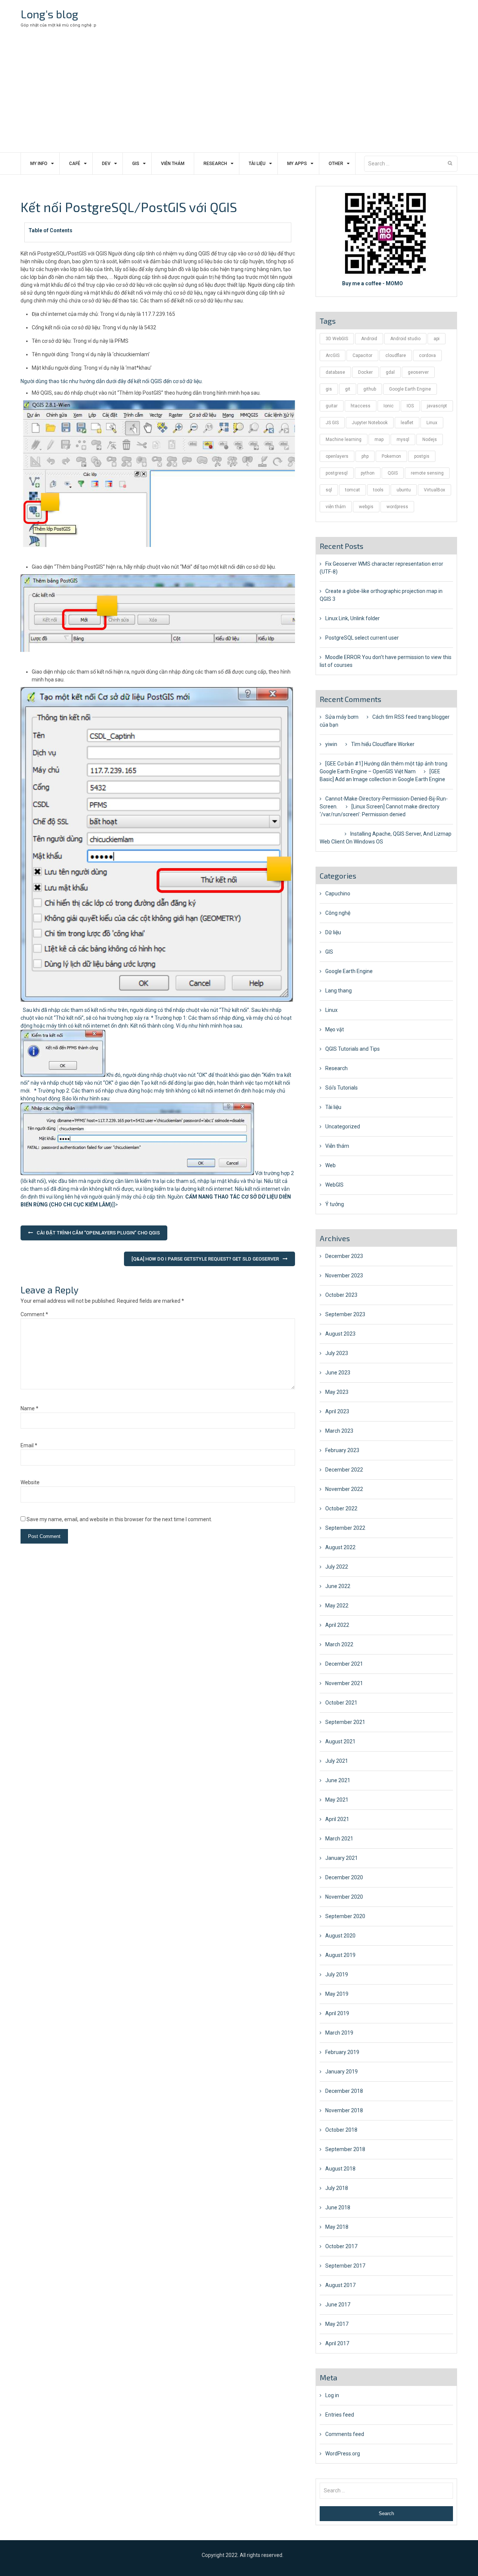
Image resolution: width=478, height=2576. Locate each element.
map (379, 439)
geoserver (418, 372)
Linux (432, 423)
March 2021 (339, 1839)
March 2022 (339, 1644)
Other (336, 164)
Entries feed (340, 2415)
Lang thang (339, 991)
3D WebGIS (337, 339)
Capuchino (338, 894)
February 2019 (342, 2052)
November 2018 (344, 2110)
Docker (365, 372)
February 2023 (342, 1450)
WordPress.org (343, 2454)
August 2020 (340, 1936)
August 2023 (340, 1334)
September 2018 (345, 2149)
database (335, 372)
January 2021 (342, 1858)
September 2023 (345, 1314)
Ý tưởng (335, 1204)
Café (75, 164)
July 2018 (337, 2188)
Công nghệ (338, 913)
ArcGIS (333, 355)
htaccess (361, 406)
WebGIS (334, 1185)
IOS (410, 406)
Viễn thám (173, 164)
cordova (427, 355)
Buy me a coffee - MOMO (373, 283)
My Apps (297, 164)
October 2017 (341, 2246)
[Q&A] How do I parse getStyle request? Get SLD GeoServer (205, 1259)
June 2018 (338, 2207)
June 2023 (338, 1373)
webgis (366, 507)
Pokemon (391, 456)
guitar (332, 406)
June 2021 (338, 1780)
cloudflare (396, 355)
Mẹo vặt (335, 1029)
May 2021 (337, 1800)
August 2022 (340, 1547)
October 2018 (341, 2130)
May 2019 (337, 1994)
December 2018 (344, 2091)
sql (329, 490)
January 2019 (342, 2072)
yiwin (331, 744)
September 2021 (345, 1722)
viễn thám (336, 507)
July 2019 (337, 1974)
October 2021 (341, 1703)
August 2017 (340, 2285)
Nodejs (430, 439)
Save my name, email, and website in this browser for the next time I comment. (119, 1519)
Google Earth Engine (410, 389)
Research (215, 164)
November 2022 (344, 1489)
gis (329, 389)
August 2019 (340, 1955)
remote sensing (427, 473)
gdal (390, 372)
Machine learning (344, 439)
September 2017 (345, 2266)
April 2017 (337, 2343)
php (365, 456)
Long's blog (49, 14)
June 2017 (338, 2305)
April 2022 (337, 1625)
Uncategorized (343, 1127)
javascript (437, 406)
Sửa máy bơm (342, 717)
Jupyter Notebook (370, 423)
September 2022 (345, 1528)
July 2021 (337, 1761)
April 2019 (337, 2013)
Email (29, 1445)
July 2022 (337, 1567)
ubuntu (404, 490)
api (437, 339)
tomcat (353, 490)
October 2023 (341, 1295)
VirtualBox (434, 490)
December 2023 (344, 1256)
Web (330, 1165)
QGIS (393, 473)
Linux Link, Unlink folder (353, 618)
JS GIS (332, 423)
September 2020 (345, 1916)
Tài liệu (257, 164)
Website (30, 1482)
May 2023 (337, 1392)
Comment (34, 1314)
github (370, 389)
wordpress (397, 507)
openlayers (337, 456)
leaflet (407, 423)
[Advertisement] (239, 96)
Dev (106, 164)
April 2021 (337, 1819)
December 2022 (344, 1470)
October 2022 (341, 1508)
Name (30, 1408)
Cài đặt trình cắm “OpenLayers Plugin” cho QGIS (98, 1233)
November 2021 (344, 1683)
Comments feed (345, 2434)
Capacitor (362, 355)
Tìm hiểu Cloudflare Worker (383, 744)
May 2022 (337, 1606)
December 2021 (344, 1664)
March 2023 (339, 1431)
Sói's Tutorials (342, 1088)
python (368, 473)
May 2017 (337, 2324)
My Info (39, 164)
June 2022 (338, 1586)
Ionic (389, 406)
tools (378, 490)
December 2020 (344, 1877)
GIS (136, 164)
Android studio (405, 339)
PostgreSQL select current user (362, 638)
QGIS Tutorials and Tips (353, 1049)
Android (369, 339)
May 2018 (337, 2227)
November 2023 (344, 1275)
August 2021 (340, 1741)
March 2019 (339, 2033)
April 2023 (337, 1411)
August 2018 (340, 2169)
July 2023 (337, 1353)
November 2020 (344, 1897)
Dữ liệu (333, 932)
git (348, 389)
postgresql (337, 473)
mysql (403, 439)
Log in (332, 2395)
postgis (422, 456)
